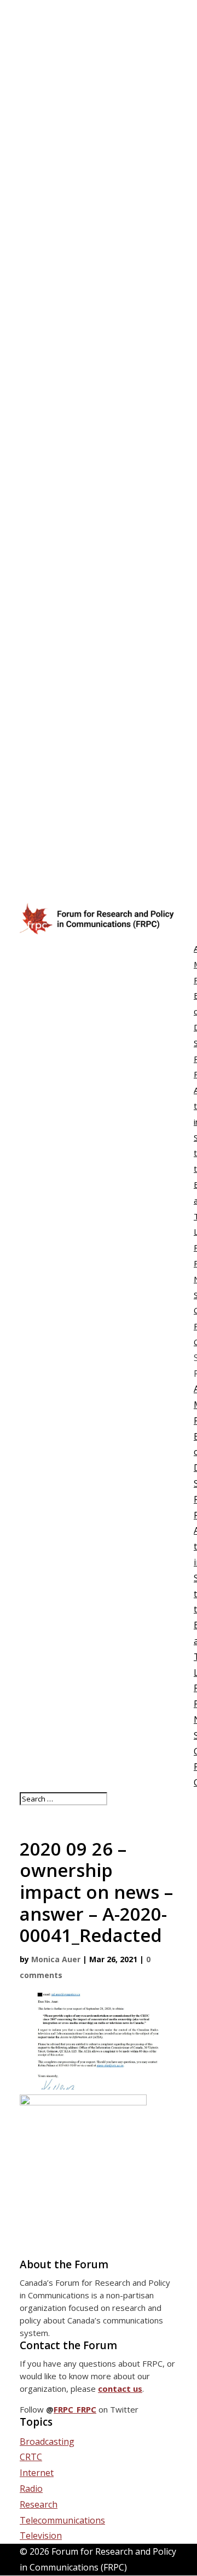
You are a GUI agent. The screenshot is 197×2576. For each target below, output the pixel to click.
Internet (37, 2473)
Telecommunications (62, 2520)
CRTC (31, 2457)
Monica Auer (56, 1959)
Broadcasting (47, 2442)
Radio (31, 2489)
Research (39, 2504)
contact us (120, 2389)
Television (41, 2536)
